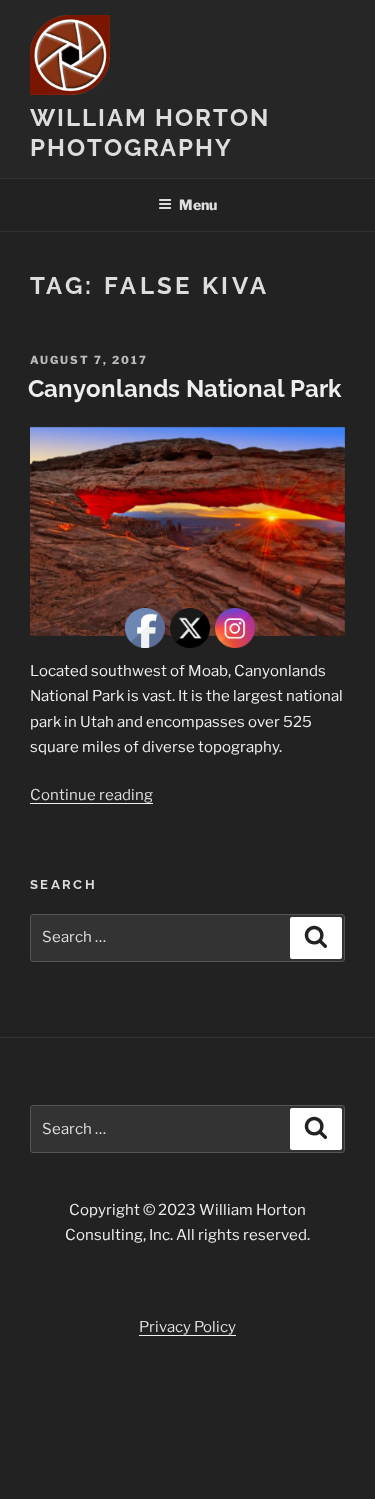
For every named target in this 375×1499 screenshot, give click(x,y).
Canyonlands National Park (184, 388)
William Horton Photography (150, 132)
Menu (198, 204)
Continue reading (91, 795)
